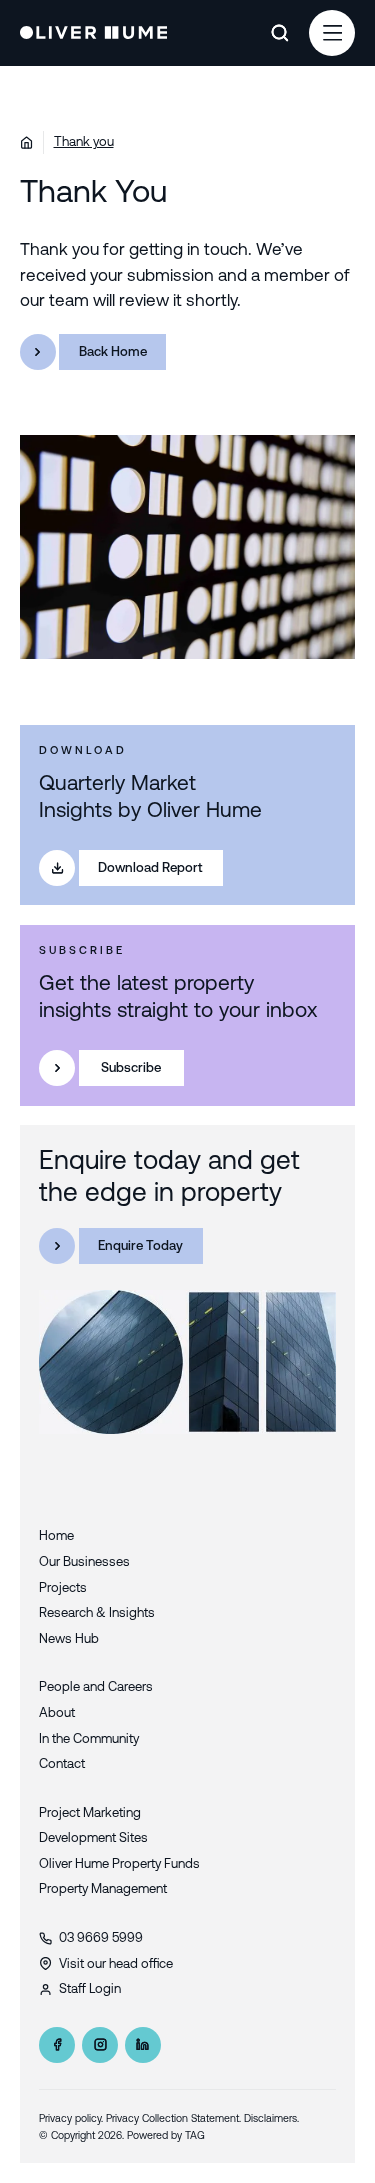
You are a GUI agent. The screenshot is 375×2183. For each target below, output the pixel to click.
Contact (62, 1763)
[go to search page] (279, 33)
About (57, 1712)
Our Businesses (84, 1561)
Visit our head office (116, 1963)
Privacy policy (70, 2118)
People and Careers (96, 1686)
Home (56, 1535)
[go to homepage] (94, 33)
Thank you (84, 141)
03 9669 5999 (101, 1937)
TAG (195, 2135)
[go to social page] (57, 2045)
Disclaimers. (271, 2118)
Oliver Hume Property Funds (119, 1863)
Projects (63, 1587)
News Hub (69, 1638)
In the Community (89, 1738)
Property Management (103, 1888)
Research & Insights (97, 1612)
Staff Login (90, 1988)
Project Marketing (90, 1812)
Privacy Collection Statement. (173, 2118)
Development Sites (93, 1837)
